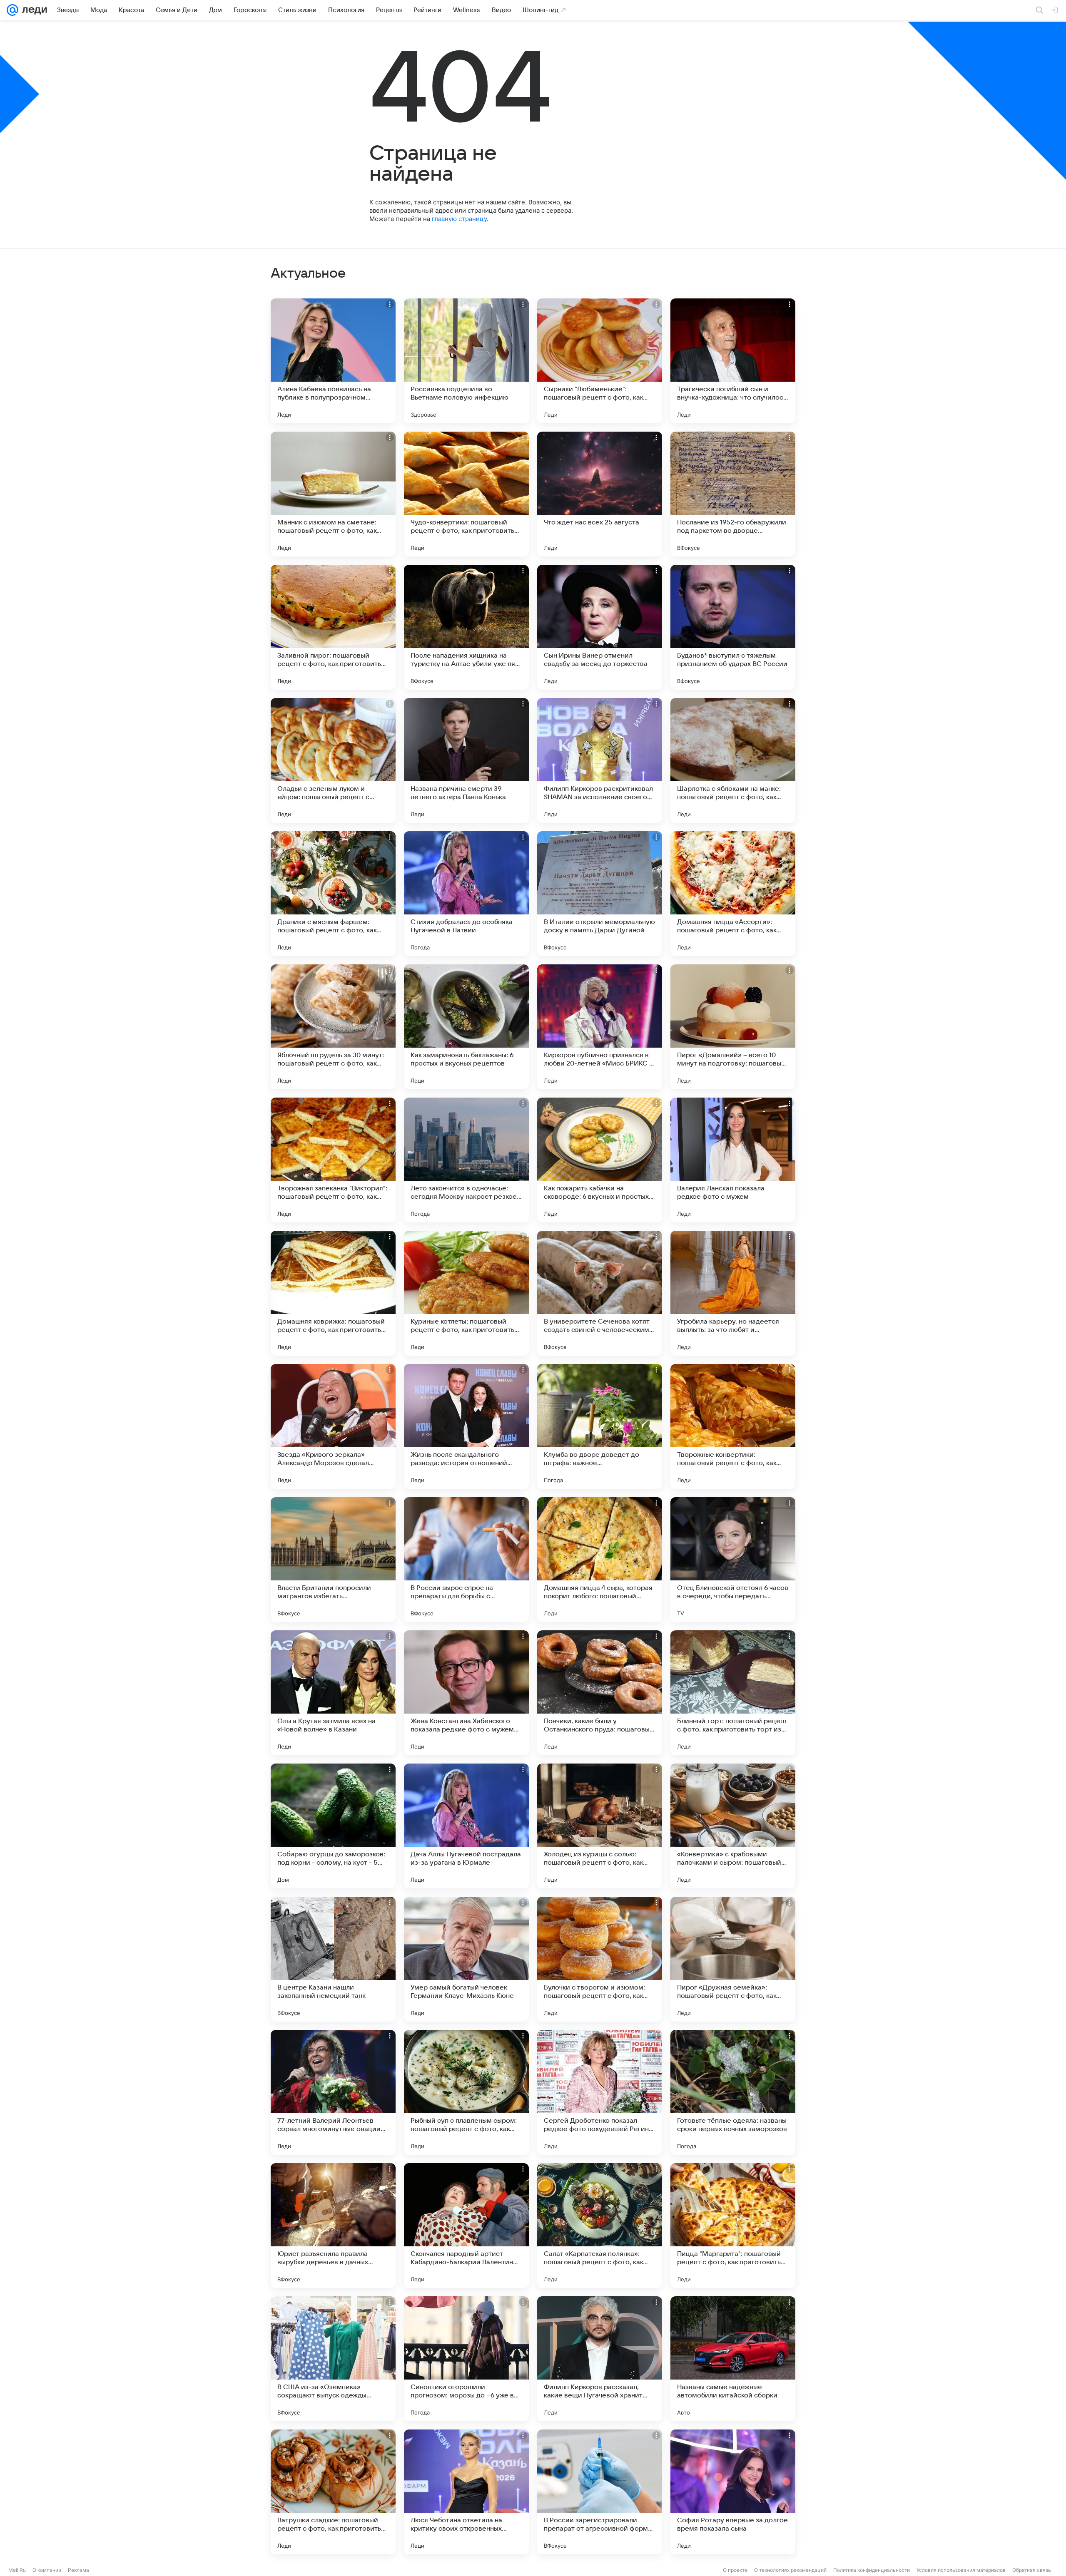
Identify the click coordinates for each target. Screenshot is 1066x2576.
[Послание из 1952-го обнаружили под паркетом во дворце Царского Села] (733, 494)
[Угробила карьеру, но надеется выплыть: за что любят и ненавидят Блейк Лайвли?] (733, 1293)
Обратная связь (1032, 2570)
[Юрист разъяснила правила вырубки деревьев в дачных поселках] (333, 2226)
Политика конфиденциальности (872, 2570)
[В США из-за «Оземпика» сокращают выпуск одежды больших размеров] (333, 2359)
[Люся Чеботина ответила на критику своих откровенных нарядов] (466, 2492)
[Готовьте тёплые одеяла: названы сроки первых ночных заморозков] (733, 2092)
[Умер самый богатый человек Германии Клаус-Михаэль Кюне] (466, 1959)
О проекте (735, 2570)
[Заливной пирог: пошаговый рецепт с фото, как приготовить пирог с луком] (333, 627)
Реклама (78, 2570)
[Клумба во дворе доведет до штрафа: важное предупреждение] (600, 1426)
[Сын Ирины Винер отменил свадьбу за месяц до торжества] (600, 627)
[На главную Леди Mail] (33, 10)
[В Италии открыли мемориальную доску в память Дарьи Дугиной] (600, 894)
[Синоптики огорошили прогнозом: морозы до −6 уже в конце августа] (466, 2359)
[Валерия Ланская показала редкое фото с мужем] (733, 1160)
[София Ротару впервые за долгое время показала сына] (733, 2492)
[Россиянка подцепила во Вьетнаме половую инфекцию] (466, 361)
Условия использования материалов (961, 2570)
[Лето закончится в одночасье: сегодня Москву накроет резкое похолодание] (466, 1160)
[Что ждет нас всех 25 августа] (600, 494)
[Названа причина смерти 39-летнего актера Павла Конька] (466, 760)
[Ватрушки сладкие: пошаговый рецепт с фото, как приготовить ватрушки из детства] (333, 2492)
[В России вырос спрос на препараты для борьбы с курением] (466, 1560)
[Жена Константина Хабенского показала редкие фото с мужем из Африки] (466, 1693)
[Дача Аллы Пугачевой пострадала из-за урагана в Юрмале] (466, 1826)
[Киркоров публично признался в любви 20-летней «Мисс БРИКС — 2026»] (600, 1027)
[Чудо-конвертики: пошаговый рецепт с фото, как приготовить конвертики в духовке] (466, 494)
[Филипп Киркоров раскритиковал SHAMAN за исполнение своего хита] (600, 760)
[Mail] (12, 10)
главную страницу (459, 219)
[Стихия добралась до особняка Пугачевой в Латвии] (466, 894)
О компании (47, 2570)
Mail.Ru (17, 2570)
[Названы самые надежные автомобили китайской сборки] (733, 2359)
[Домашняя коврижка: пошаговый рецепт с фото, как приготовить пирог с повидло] (333, 1293)
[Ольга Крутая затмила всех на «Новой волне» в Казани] (333, 1693)
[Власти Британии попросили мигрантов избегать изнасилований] (333, 1560)
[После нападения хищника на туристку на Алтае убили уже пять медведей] (466, 627)
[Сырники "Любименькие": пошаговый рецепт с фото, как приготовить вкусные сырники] (600, 361)
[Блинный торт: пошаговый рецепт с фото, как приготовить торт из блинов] (733, 1693)
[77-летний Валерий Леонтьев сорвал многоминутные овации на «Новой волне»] (333, 2092)
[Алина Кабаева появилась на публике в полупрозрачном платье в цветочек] (333, 361)
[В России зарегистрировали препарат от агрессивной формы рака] (600, 2492)
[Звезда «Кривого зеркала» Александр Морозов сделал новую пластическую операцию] (333, 1426)
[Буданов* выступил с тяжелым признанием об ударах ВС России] (733, 627)
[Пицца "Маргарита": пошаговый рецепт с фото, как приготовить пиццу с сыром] (733, 2226)
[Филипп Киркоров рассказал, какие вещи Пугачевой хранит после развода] (600, 2359)
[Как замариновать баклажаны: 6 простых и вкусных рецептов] (466, 1027)
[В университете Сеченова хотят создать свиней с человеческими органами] (600, 1293)
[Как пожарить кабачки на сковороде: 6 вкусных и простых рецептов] (600, 1160)
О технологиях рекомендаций (790, 2570)
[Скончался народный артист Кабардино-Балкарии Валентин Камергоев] (466, 2226)
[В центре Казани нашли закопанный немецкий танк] (333, 1959)
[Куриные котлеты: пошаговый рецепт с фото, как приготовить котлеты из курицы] (466, 1293)
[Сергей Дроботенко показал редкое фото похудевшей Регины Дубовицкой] (600, 2092)
